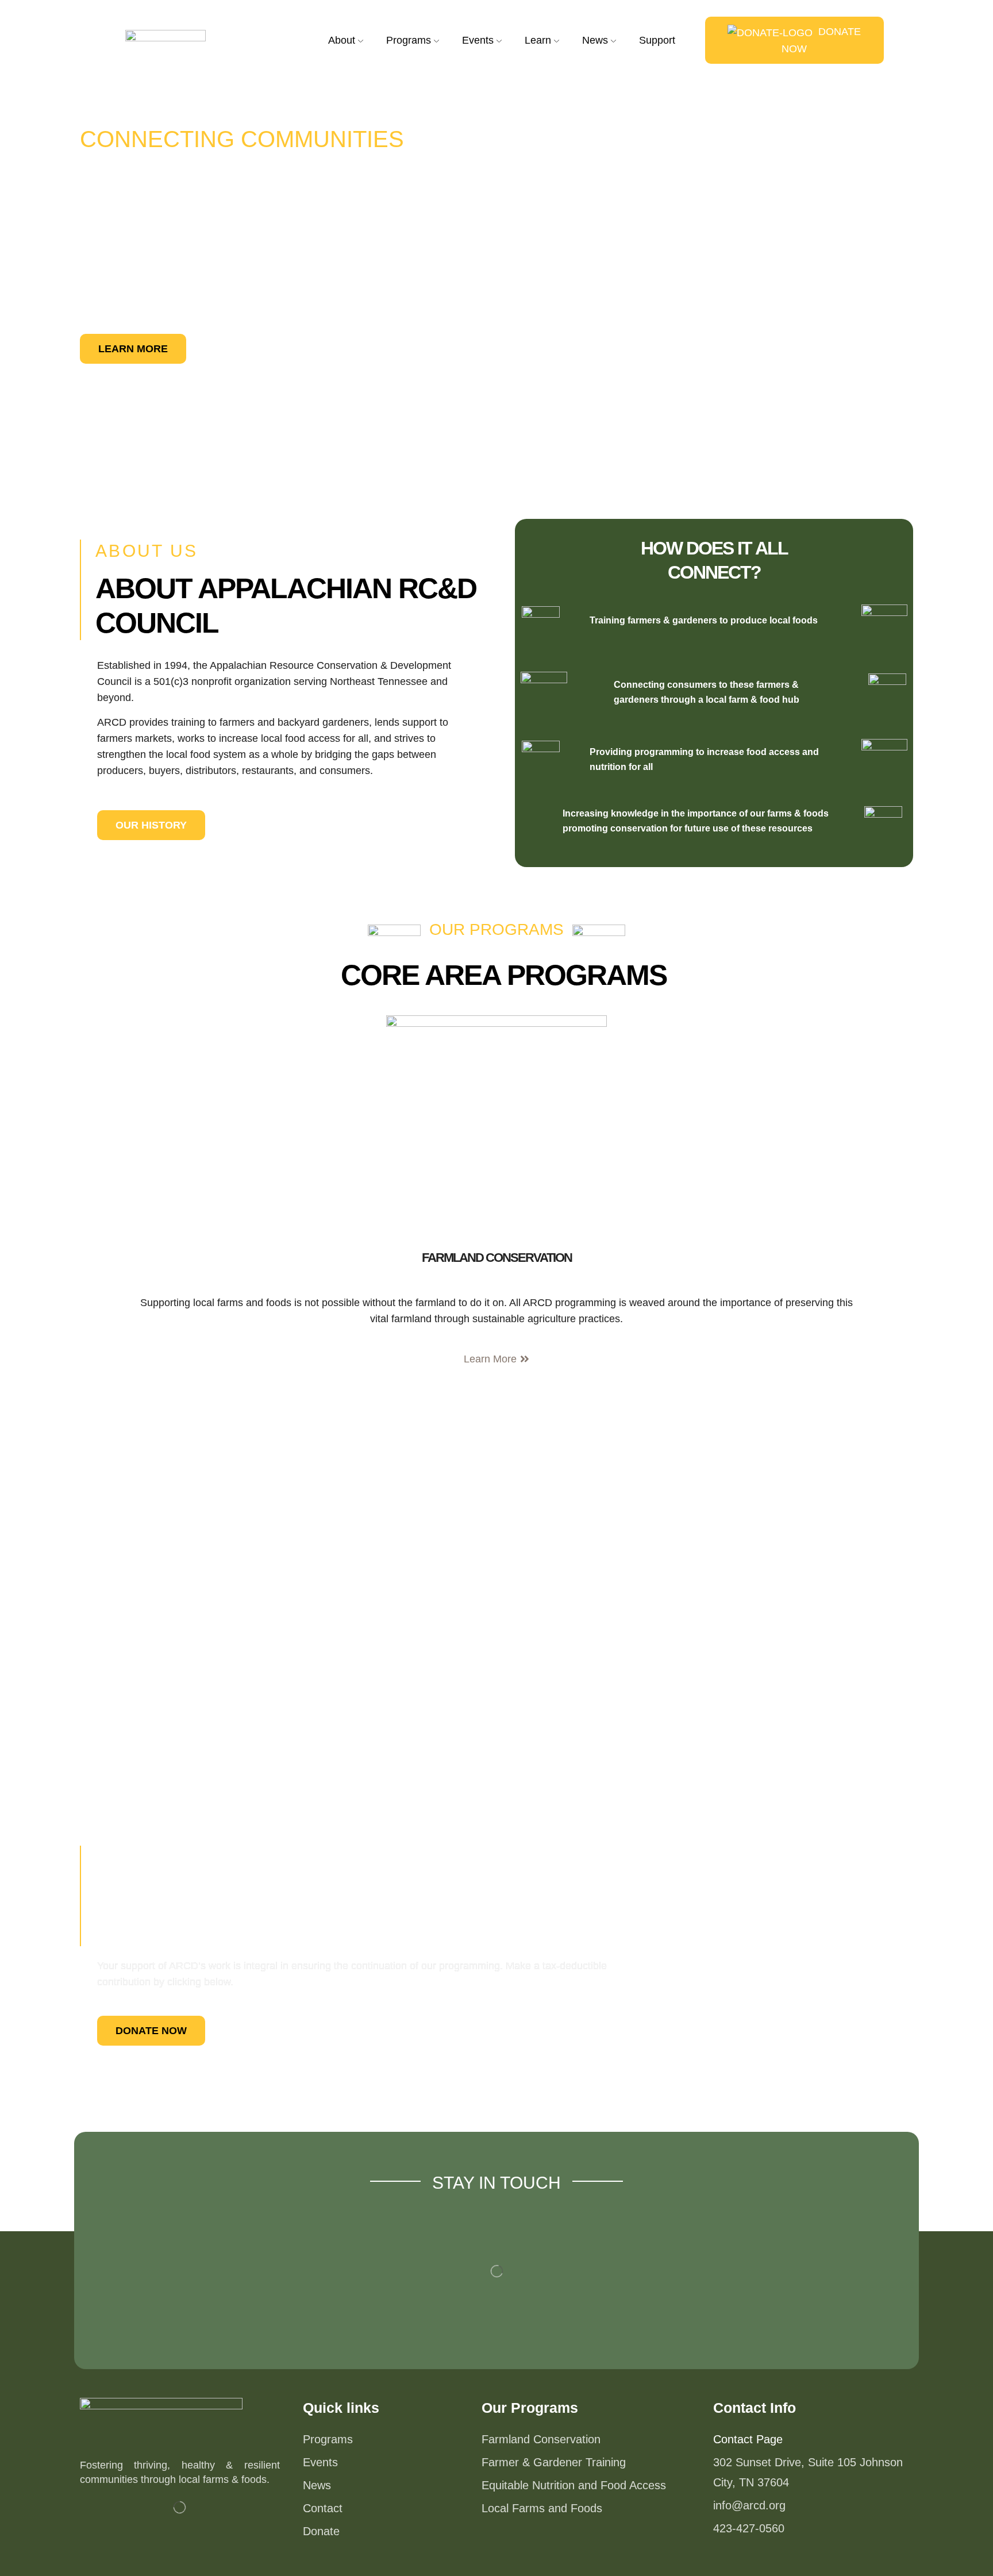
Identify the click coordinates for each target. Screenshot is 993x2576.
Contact (323, 2508)
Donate (321, 2531)
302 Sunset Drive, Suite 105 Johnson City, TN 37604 (808, 2472)
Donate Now (821, 40)
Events (320, 2462)
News (595, 40)
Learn (538, 40)
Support (657, 40)
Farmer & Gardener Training (554, 2462)
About (342, 40)
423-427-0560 (749, 2528)
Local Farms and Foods (542, 2508)
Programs (409, 40)
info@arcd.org (749, 2505)
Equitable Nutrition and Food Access (574, 2485)
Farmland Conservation (497, 1258)
